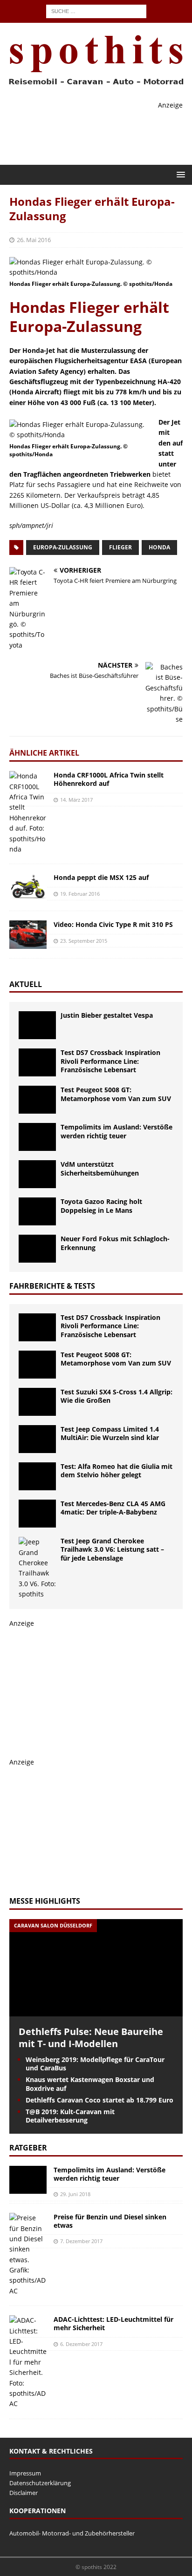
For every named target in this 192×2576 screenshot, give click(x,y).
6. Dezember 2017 (81, 2344)
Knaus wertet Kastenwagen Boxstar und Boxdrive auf (90, 2084)
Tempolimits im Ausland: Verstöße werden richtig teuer (117, 1131)
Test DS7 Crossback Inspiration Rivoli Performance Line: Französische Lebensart (110, 1061)
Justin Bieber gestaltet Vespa (107, 1015)
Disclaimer (24, 2493)
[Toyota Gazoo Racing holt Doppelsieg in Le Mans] (37, 1211)
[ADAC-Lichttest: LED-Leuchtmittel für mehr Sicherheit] (28, 2362)
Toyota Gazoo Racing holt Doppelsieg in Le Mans (101, 1206)
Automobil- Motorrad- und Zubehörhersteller (72, 2533)
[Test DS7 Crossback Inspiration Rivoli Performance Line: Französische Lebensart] (37, 1062)
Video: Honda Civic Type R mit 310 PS (113, 924)
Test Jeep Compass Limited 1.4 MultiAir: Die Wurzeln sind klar (110, 1433)
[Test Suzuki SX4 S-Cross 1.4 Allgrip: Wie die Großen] (37, 1402)
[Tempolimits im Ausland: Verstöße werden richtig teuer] (37, 1137)
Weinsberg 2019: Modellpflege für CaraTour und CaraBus (95, 2064)
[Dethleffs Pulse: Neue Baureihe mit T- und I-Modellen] (96, 2011)
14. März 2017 (76, 800)
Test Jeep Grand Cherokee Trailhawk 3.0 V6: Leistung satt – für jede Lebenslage (112, 1549)
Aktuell (26, 984)
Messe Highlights (45, 1901)
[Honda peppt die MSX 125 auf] (28, 887)
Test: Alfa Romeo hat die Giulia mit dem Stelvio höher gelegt (117, 1471)
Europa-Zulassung (63, 547)
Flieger (120, 547)
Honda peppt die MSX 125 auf (101, 877)
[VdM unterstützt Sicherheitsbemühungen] (37, 1174)
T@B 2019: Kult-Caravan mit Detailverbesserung (70, 2116)
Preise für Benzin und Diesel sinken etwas (110, 2221)
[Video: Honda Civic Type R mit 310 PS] (28, 934)
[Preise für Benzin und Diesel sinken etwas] (28, 2255)
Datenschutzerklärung (40, 2483)
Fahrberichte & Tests (52, 1286)
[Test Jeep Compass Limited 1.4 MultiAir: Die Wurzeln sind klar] (37, 1439)
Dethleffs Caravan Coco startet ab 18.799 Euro (99, 2100)
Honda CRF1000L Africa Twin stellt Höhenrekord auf (109, 779)
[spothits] (93, 85)
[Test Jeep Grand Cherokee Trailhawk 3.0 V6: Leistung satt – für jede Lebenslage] (37, 1568)
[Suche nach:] (96, 10)
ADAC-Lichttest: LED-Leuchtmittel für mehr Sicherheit (113, 2323)
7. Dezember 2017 (81, 2241)
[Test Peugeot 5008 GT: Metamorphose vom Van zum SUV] (37, 1100)
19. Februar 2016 (80, 894)
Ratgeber (28, 2148)
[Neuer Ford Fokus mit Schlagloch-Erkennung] (37, 1249)
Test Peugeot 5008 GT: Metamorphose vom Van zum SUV (116, 1094)
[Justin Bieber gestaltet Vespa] (37, 1025)
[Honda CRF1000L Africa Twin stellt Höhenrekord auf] (28, 813)
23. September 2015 (84, 941)
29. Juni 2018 (75, 2194)
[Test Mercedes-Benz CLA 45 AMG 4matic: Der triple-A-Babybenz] (37, 1514)
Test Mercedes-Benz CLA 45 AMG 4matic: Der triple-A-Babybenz (113, 1508)
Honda (159, 547)
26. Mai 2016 (34, 240)
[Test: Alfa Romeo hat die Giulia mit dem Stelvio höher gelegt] (37, 1476)
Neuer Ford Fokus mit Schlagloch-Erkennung (115, 1243)
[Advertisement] (79, 1687)
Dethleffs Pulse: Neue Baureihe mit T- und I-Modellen (91, 2038)
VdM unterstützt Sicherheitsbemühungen (100, 1168)
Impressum (25, 2473)
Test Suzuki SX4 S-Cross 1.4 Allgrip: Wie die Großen (117, 1396)
